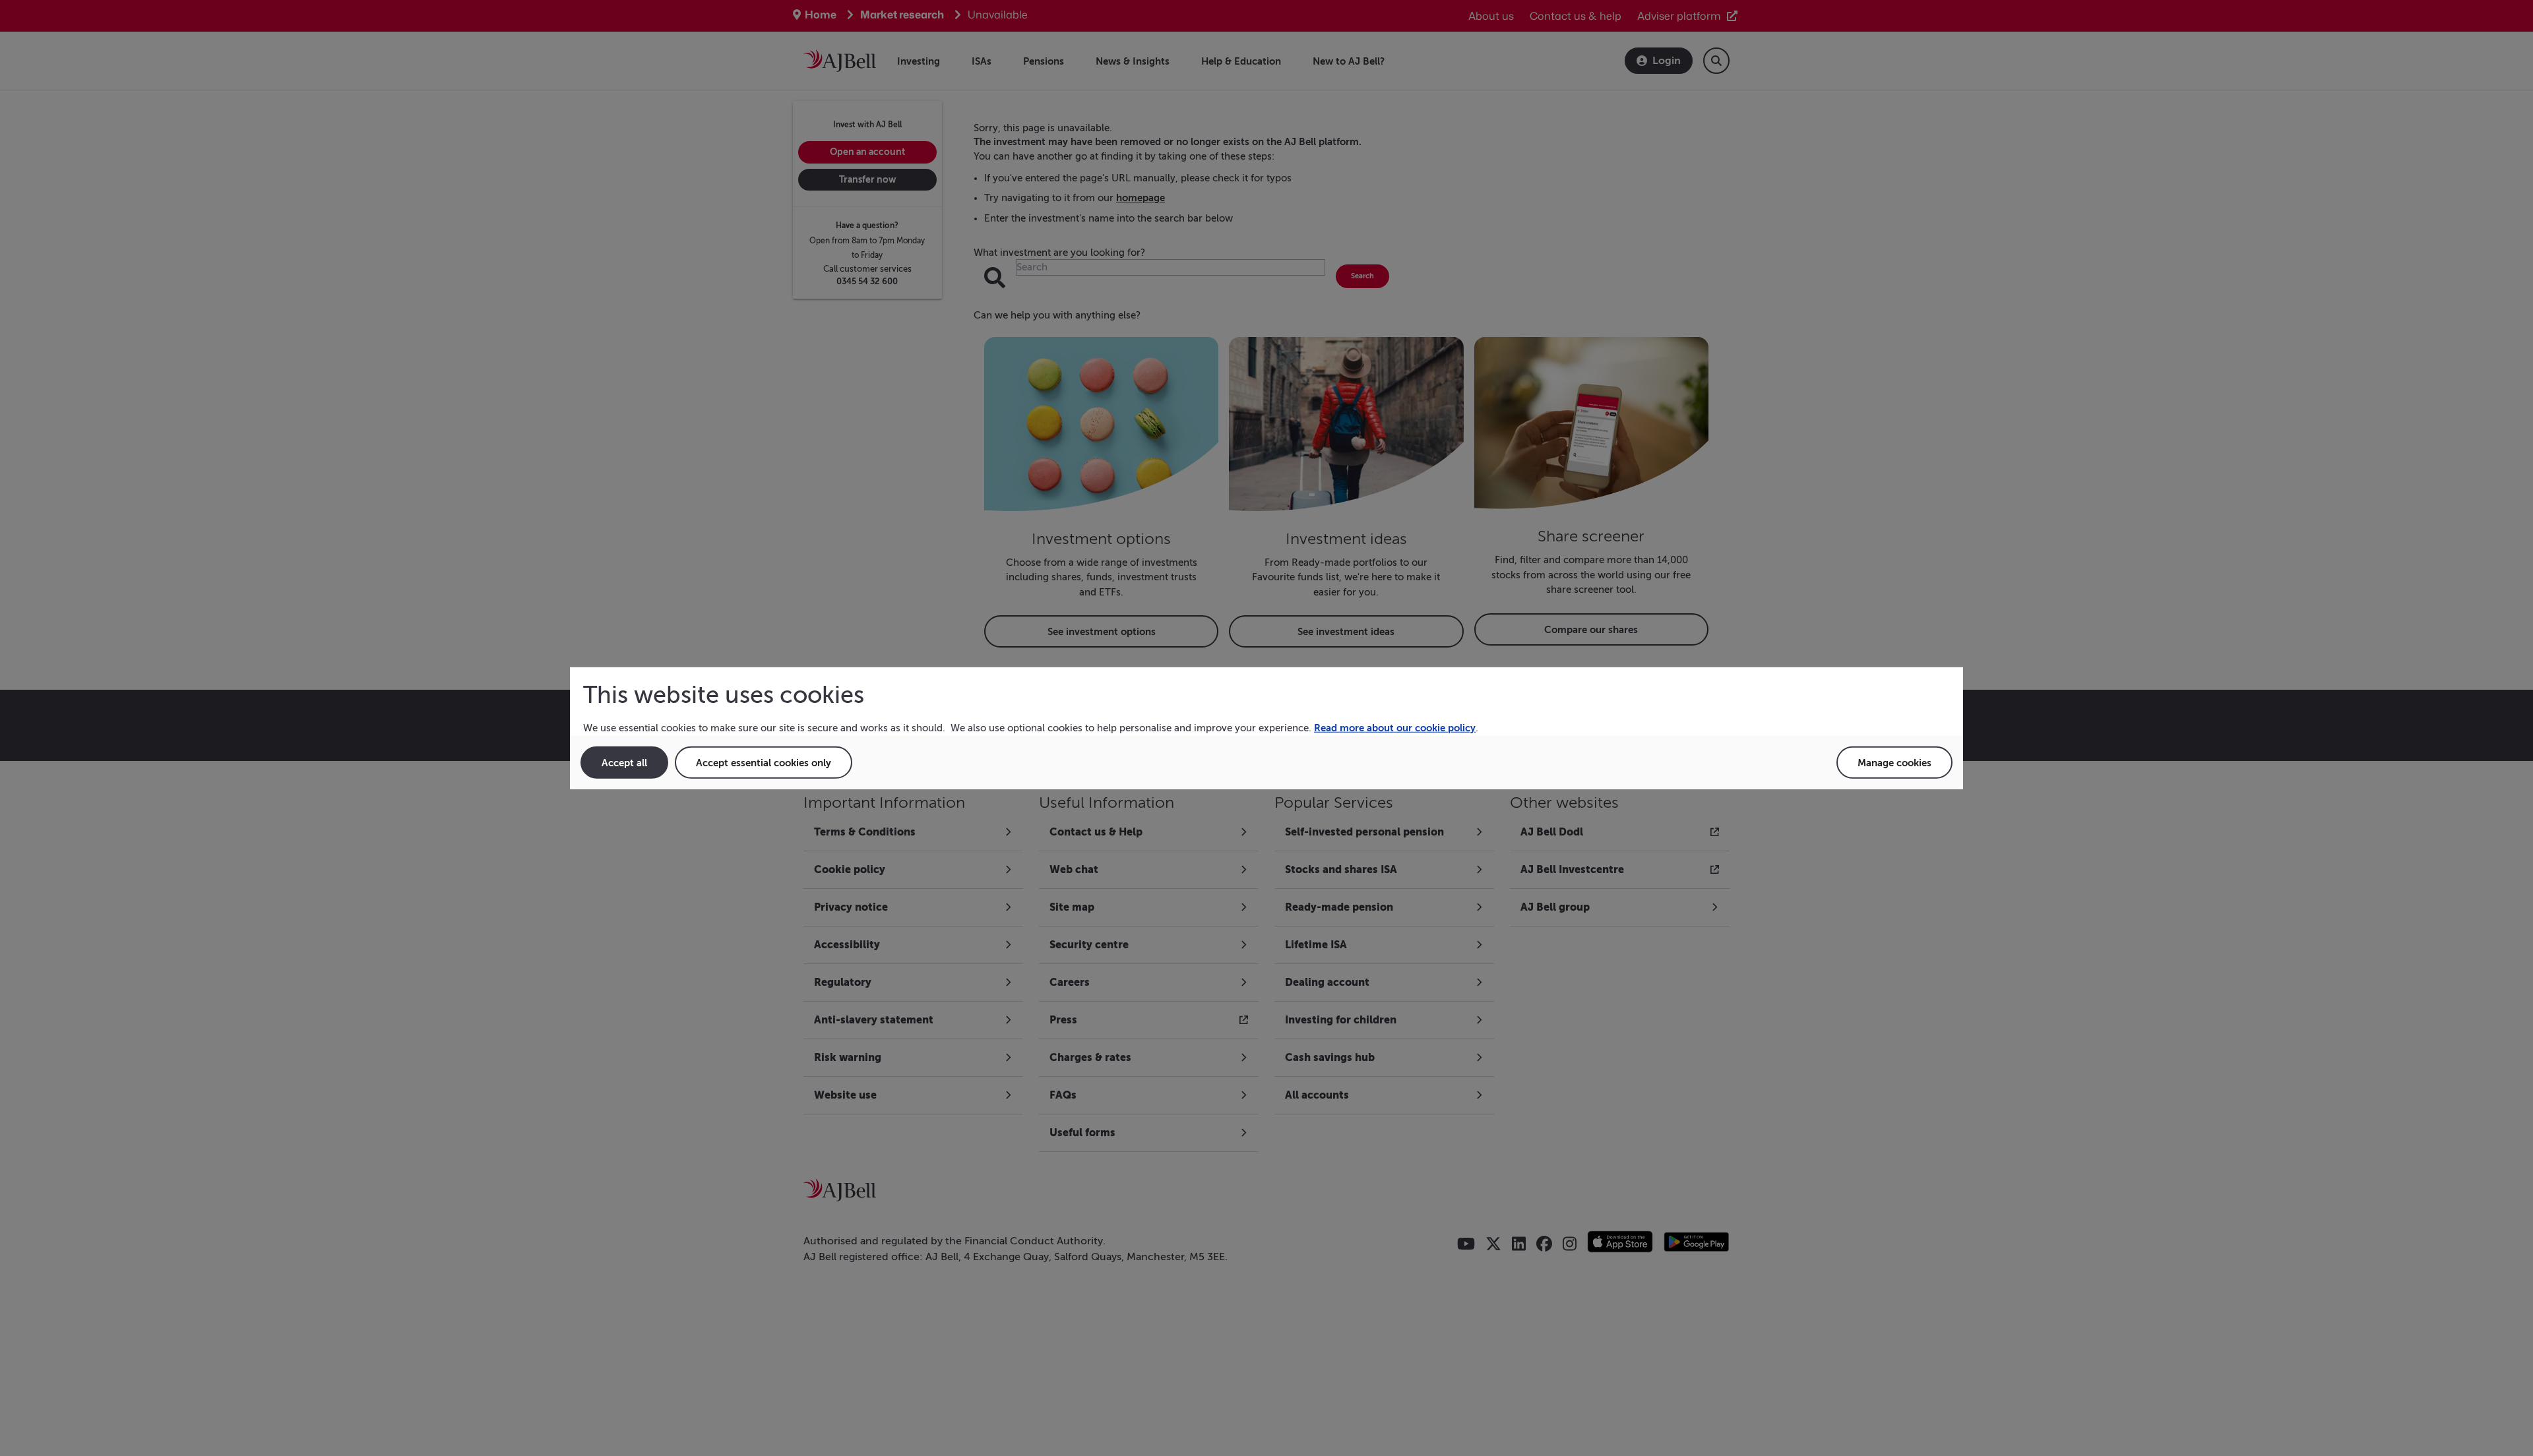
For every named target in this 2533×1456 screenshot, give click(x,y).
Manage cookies (1894, 762)
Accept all (624, 762)
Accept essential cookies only (764, 762)
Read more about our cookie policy (1395, 728)
